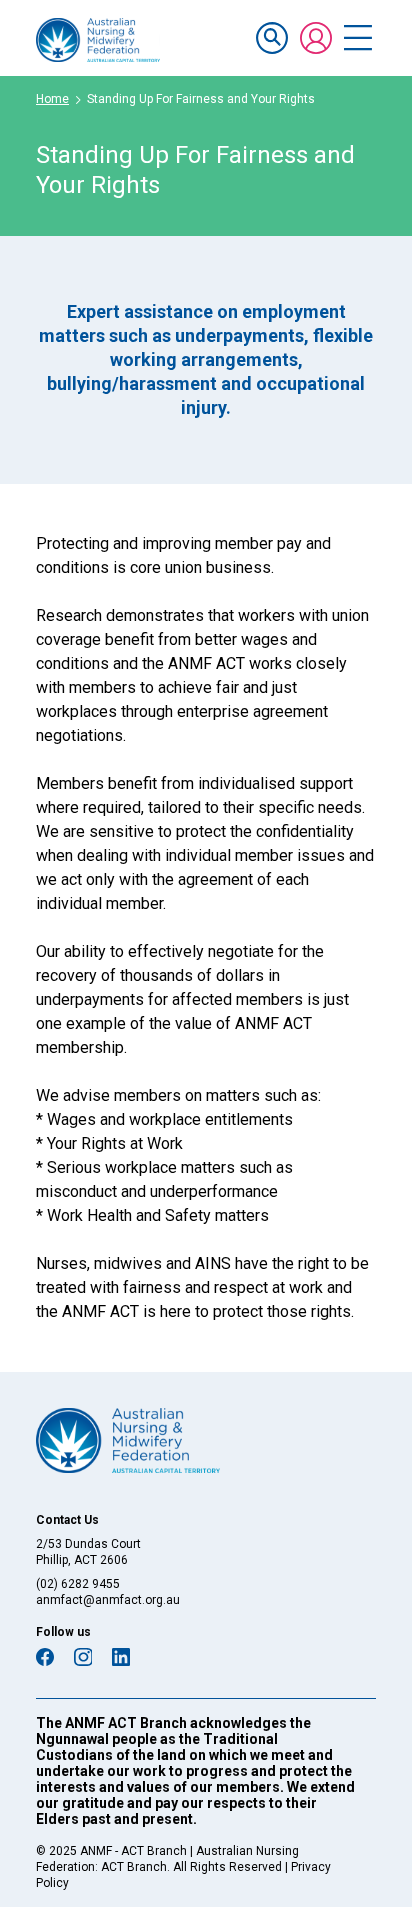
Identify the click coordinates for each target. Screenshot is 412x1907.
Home (52, 99)
